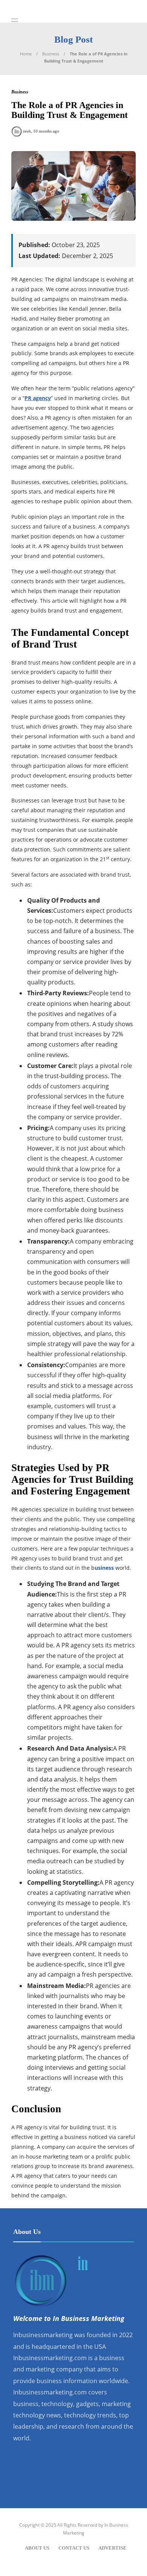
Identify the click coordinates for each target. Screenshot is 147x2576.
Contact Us (74, 2548)
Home (26, 54)
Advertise (113, 2548)
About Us (37, 2548)
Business (51, 54)
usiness (104, 1568)
